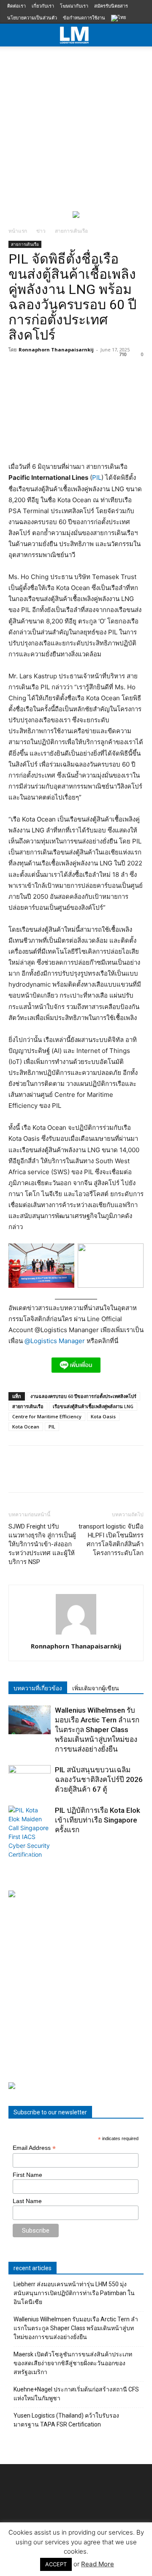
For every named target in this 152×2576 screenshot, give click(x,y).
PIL (97, 477)
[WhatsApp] (75, 1475)
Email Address (34, 2148)
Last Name (27, 2201)
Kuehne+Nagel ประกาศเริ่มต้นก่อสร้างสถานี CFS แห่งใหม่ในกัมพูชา (76, 2394)
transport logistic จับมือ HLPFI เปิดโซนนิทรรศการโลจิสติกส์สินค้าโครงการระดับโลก (111, 1540)
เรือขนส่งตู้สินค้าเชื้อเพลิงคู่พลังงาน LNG (93, 1406)
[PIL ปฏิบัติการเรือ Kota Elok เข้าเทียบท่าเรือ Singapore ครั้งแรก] (30, 1832)
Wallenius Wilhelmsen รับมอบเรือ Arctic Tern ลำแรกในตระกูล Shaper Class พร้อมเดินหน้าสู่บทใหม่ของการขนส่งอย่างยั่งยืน (97, 1730)
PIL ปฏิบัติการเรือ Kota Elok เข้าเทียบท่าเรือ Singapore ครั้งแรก (98, 1820)
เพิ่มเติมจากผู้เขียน (96, 1688)
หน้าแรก (18, 231)
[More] (134, 1475)
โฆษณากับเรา (74, 6)
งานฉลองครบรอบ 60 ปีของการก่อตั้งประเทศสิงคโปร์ (83, 1396)
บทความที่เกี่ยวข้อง (38, 1688)
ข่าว (41, 231)
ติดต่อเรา (16, 6)
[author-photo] (76, 1634)
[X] (36, 1475)
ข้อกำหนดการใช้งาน (84, 18)
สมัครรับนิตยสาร (111, 6)
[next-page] (27, 1851)
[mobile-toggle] (14, 35)
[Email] (114, 1475)
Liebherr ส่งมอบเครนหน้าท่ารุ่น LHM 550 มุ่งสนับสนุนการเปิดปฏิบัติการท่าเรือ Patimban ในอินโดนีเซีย (74, 2293)
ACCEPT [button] (56, 2564)
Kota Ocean (26, 1427)
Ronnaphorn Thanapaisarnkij (56, 350)
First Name (27, 2175)
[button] (140, 35)
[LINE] (56, 1475)
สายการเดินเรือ (71, 231)
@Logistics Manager (55, 1341)
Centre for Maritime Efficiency (47, 1416)
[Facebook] (17, 1475)
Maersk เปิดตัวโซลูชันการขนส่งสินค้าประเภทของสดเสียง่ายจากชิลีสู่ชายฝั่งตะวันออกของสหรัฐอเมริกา (73, 2363)
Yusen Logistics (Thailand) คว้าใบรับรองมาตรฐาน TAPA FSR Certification (66, 2420)
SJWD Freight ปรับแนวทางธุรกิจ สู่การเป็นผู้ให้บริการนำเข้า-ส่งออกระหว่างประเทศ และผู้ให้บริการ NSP (42, 1544)
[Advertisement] (76, 127)
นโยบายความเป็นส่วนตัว (32, 18)
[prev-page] (14, 1851)
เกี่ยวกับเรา (43, 6)
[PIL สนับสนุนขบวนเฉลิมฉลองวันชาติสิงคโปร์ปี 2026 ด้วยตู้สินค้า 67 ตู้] (30, 1780)
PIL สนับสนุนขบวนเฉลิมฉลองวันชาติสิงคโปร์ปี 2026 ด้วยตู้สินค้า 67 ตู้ (99, 1779)
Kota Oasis (103, 1416)
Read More (98, 2564)
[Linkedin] (95, 1475)
